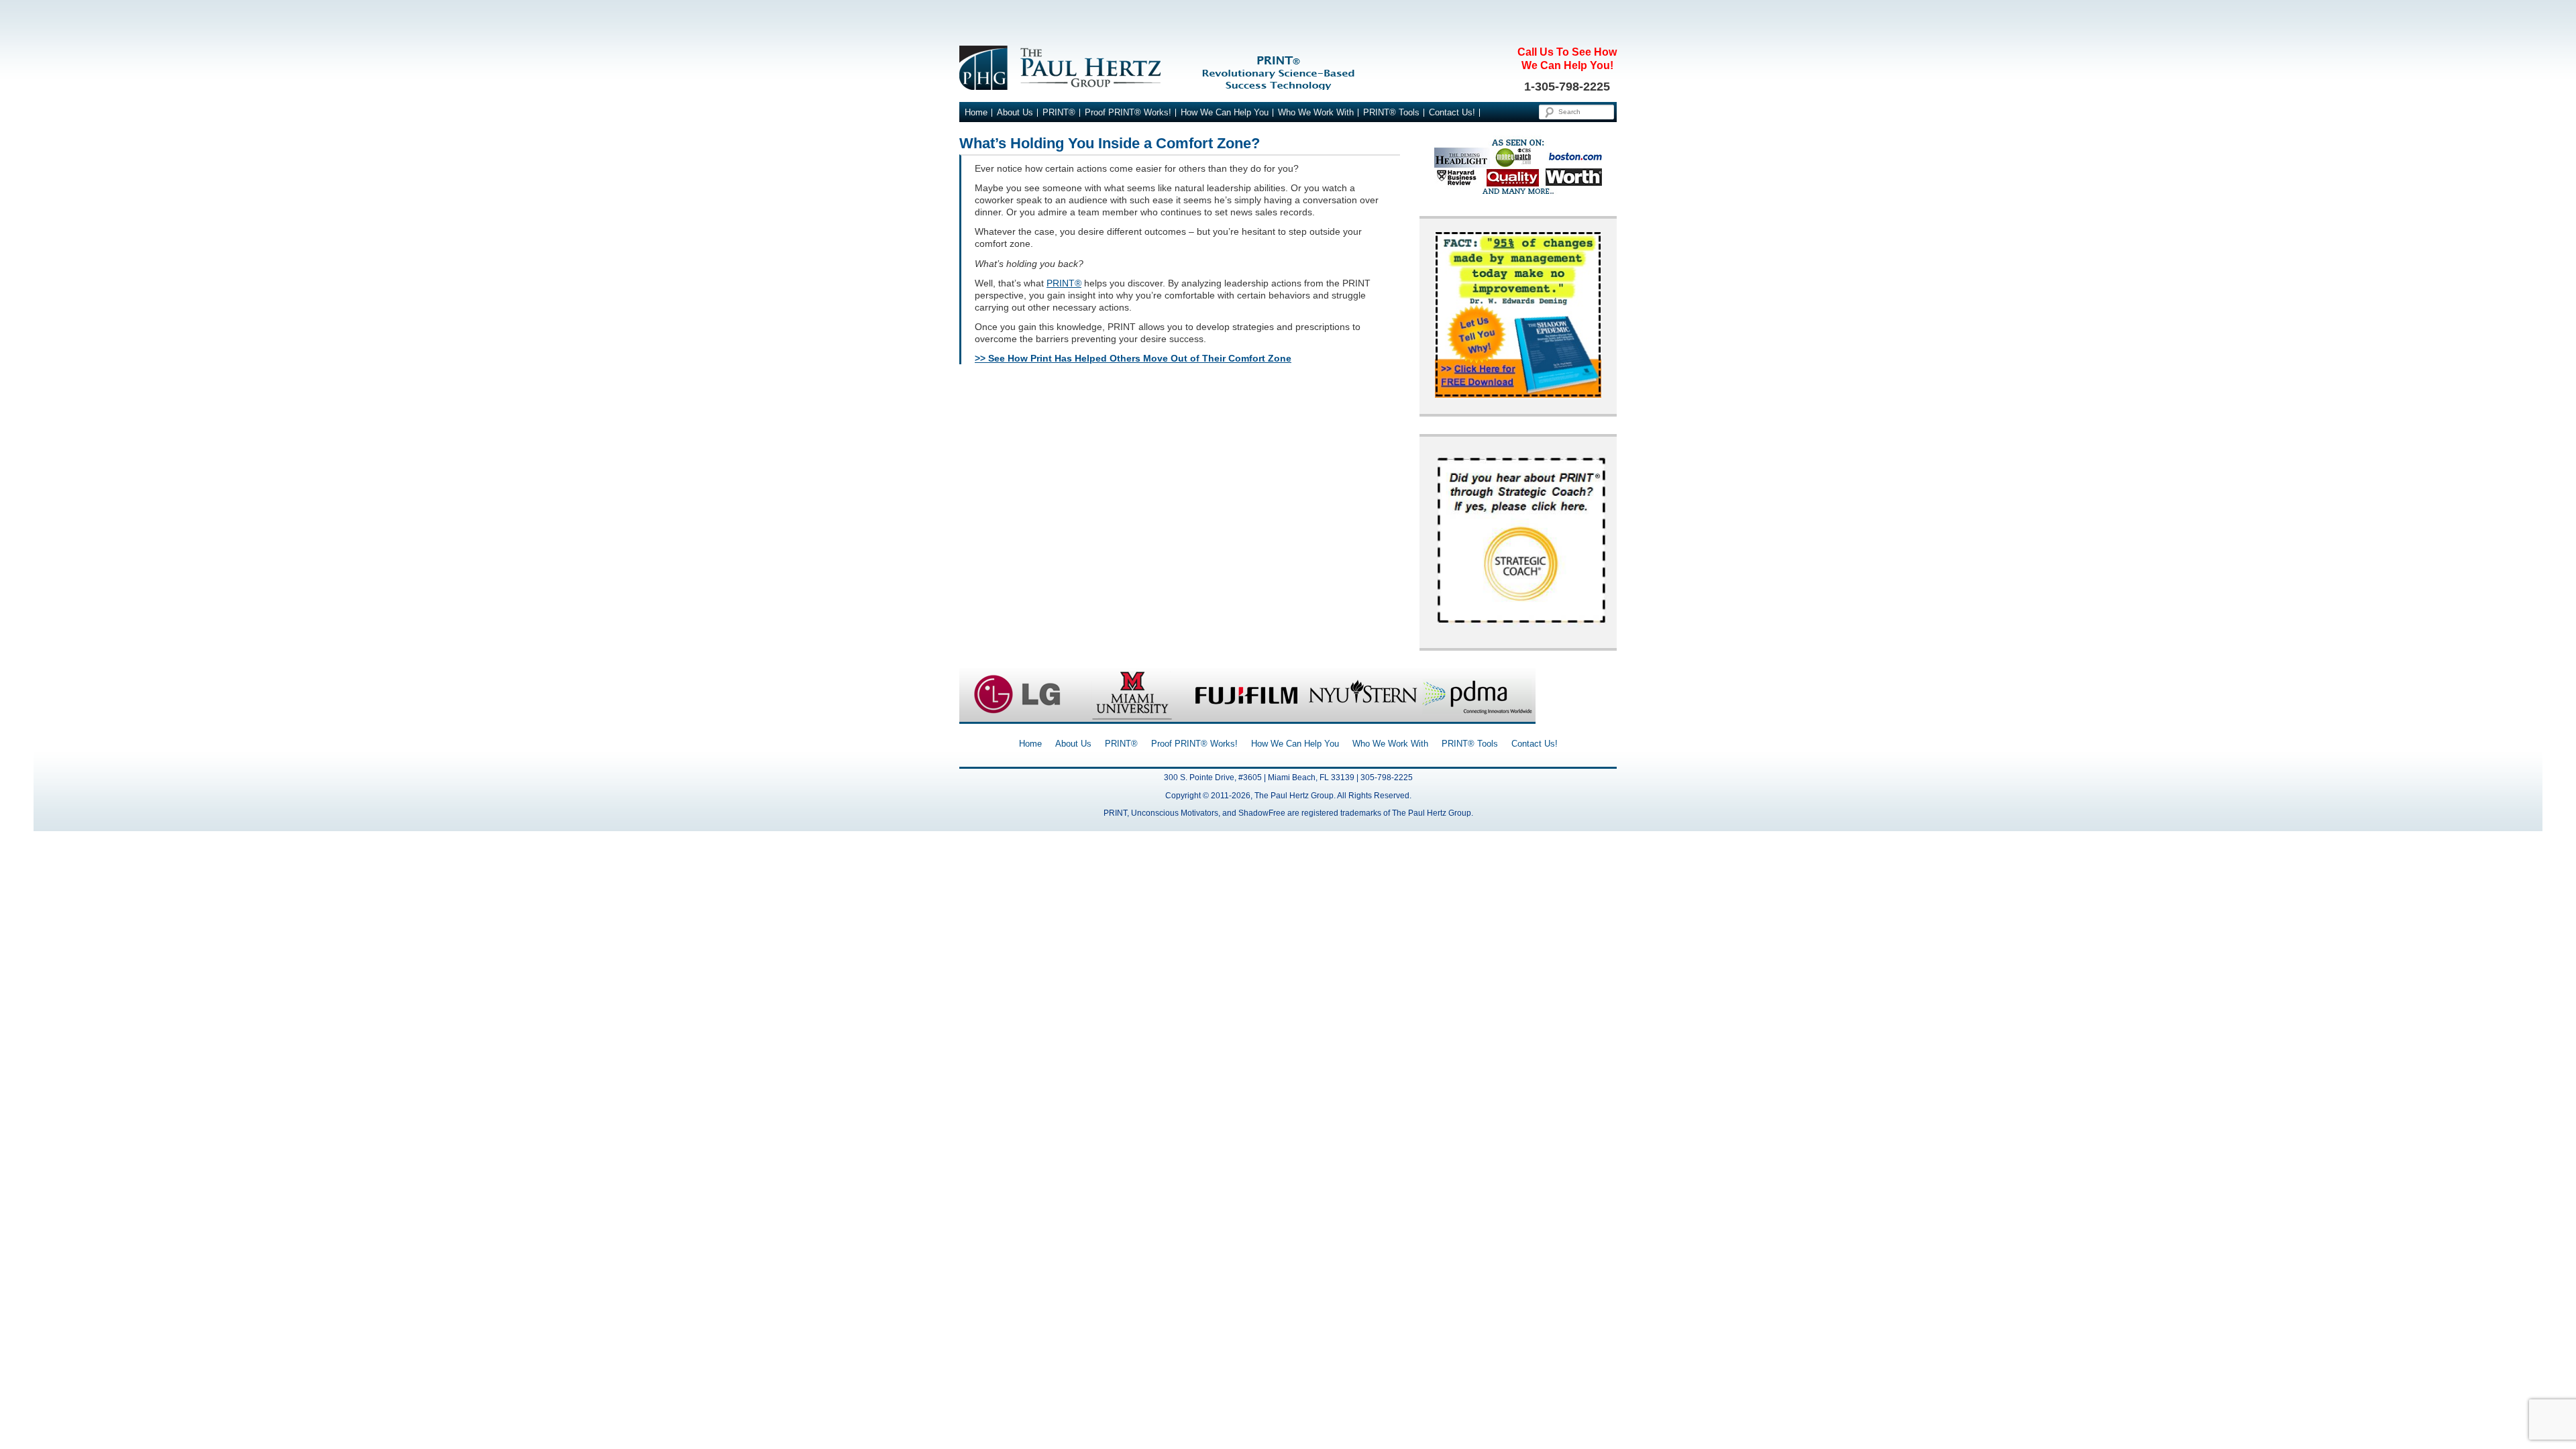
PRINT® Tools (1391, 113)
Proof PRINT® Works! (1128, 113)
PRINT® (1059, 113)
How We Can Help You (1225, 113)
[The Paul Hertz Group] (1288, 68)
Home (976, 113)
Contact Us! (1452, 113)
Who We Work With (1316, 113)
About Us (1015, 113)
